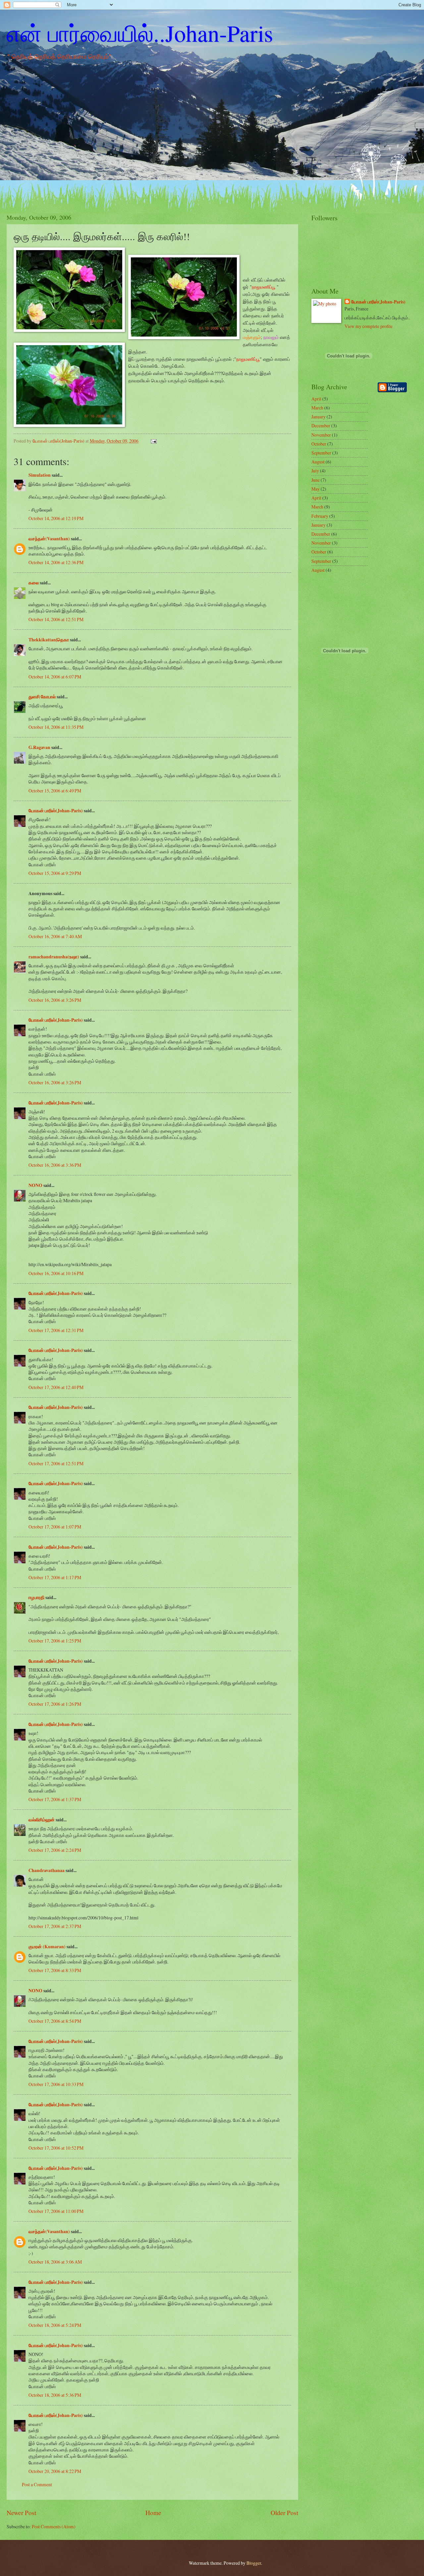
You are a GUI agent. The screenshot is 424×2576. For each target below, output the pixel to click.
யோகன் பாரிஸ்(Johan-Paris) (56, 811)
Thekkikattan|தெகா (49, 640)
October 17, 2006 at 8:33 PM (55, 1970)
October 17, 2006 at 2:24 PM (55, 1850)
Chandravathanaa (47, 1870)
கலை (34, 583)
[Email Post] (153, 441)
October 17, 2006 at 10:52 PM (56, 2148)
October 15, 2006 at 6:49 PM (55, 791)
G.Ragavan (39, 747)
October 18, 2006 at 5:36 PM (55, 2395)
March (317, 408)
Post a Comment (37, 2484)
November (321, 435)
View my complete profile (369, 326)
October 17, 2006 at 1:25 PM (55, 1641)
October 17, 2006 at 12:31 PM (56, 1330)
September (321, 453)
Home (153, 2513)
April (316, 399)
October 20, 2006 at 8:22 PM (55, 2471)
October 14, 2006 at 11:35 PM (56, 727)
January (318, 417)
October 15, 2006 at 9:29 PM (55, 873)
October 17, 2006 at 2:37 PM (55, 1926)
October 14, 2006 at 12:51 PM (56, 619)
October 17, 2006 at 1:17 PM (55, 1577)
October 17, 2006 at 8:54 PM (55, 2021)
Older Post (284, 2513)
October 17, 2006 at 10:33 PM (56, 2084)
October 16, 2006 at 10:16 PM (56, 1273)
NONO (35, 1185)
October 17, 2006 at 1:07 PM (55, 1527)
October (319, 444)
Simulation (40, 475)
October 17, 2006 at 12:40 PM (56, 1387)
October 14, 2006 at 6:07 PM (55, 677)
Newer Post (21, 2513)
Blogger (254, 2563)
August (318, 462)
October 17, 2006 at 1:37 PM (55, 1799)
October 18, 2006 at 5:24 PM (55, 2325)
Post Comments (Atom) (54, 2526)
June (316, 480)
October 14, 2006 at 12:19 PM (56, 518)
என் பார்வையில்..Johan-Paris (140, 33)
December (321, 426)
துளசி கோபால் (42, 697)
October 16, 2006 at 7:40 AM (55, 936)
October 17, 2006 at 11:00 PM (56, 2211)
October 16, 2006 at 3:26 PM (55, 1000)
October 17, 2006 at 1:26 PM (55, 1704)
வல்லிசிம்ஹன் (42, 1820)
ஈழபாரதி (36, 1597)
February (320, 516)
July (315, 471)
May (316, 489)
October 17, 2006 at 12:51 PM (56, 1463)
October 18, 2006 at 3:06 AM (55, 2262)
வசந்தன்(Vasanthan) (49, 539)
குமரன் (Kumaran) (47, 1947)
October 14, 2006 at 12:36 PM (56, 562)
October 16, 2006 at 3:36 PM (55, 1165)
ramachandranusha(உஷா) (54, 957)
